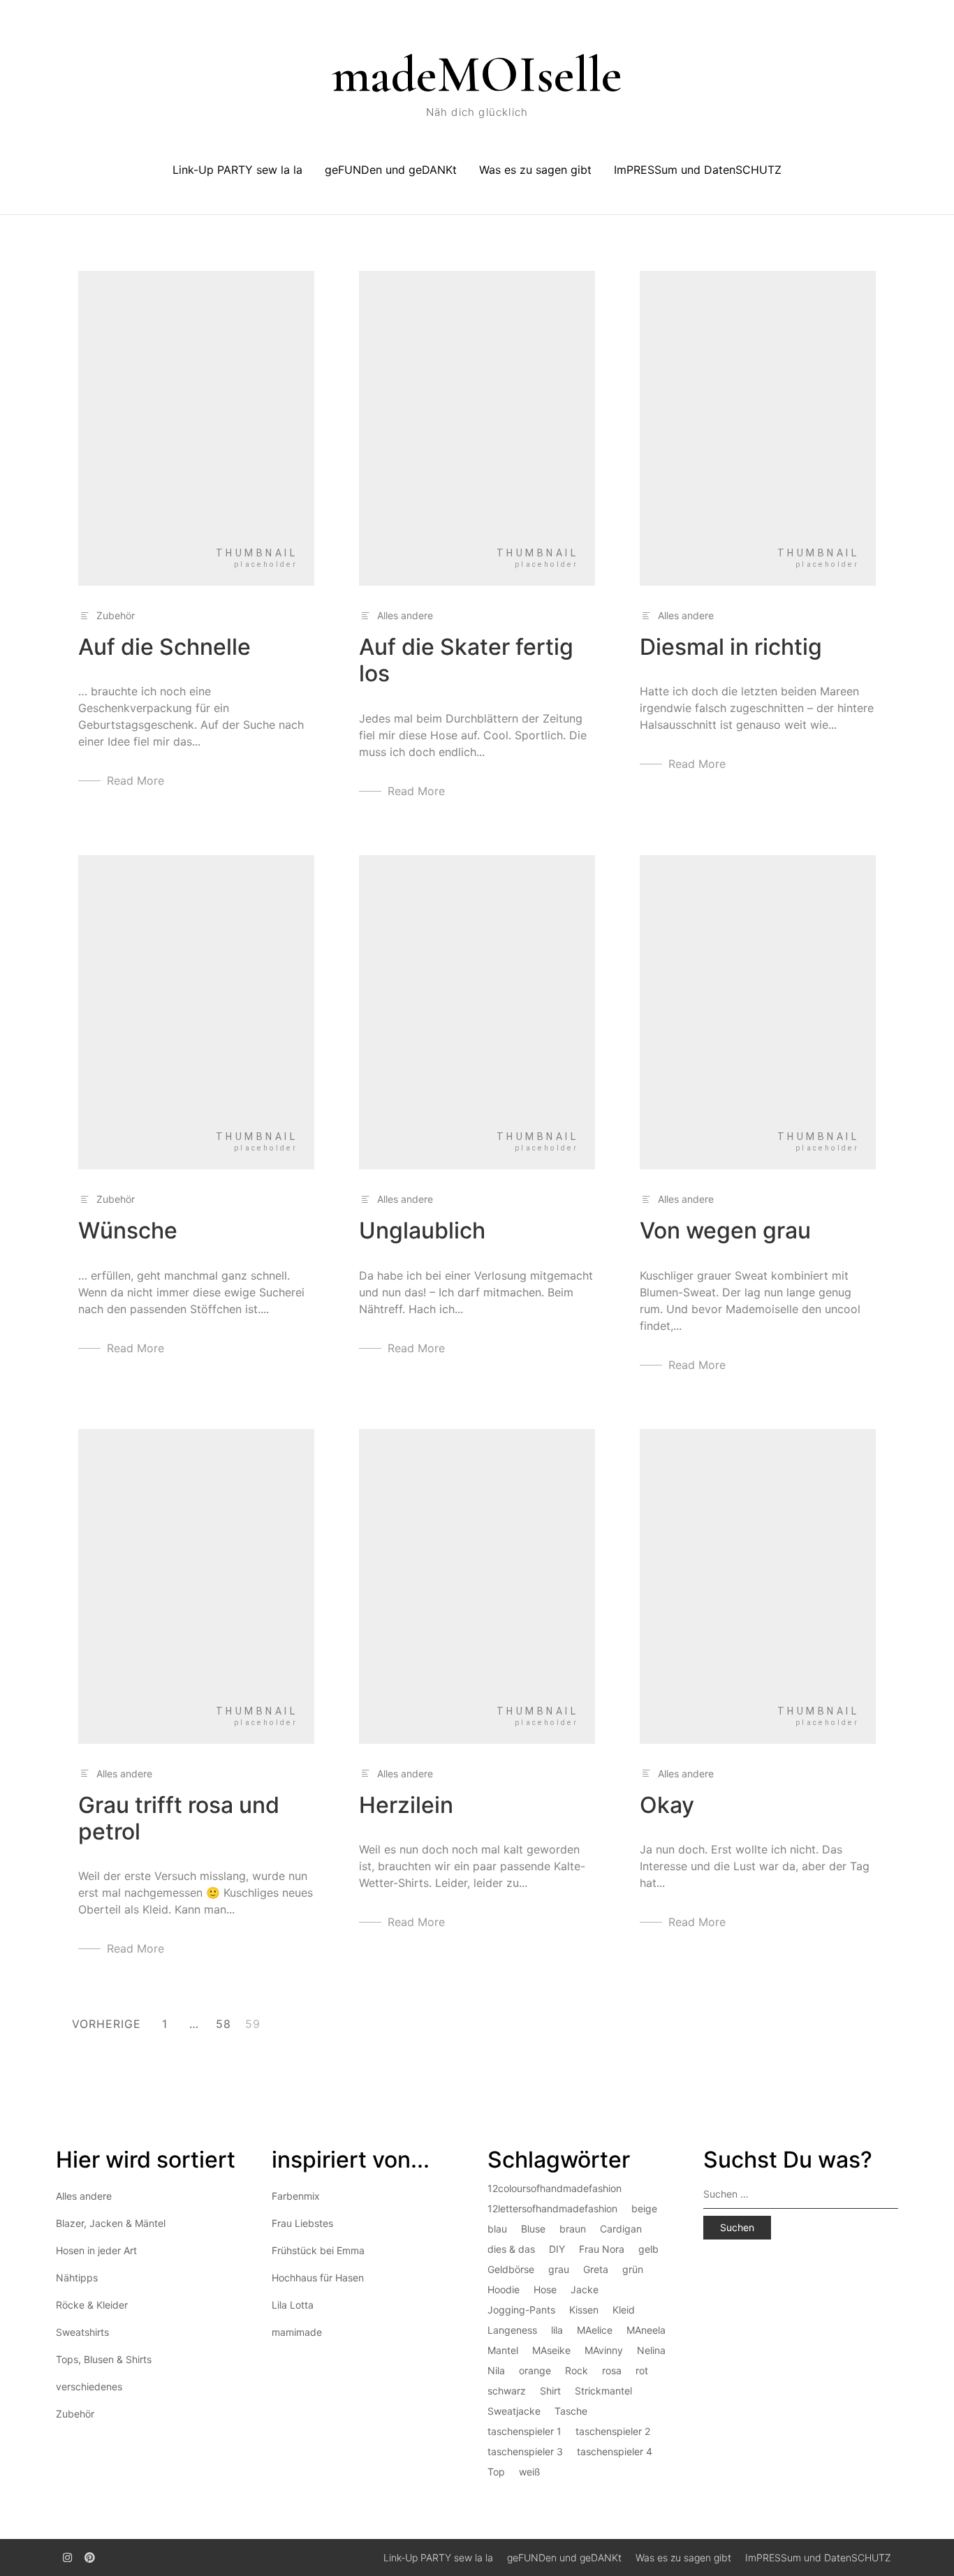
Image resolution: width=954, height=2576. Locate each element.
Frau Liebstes (302, 2223)
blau (497, 2229)
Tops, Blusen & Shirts (104, 2359)
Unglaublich (422, 1230)
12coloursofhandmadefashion (555, 2188)
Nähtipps (77, 2278)
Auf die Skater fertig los (466, 660)
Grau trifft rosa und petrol (179, 1818)
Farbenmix (296, 2196)
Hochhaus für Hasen (318, 2278)
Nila (496, 2370)
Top (496, 2472)
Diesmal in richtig (731, 647)
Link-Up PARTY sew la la (237, 170)
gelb (648, 2249)
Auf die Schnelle (164, 647)
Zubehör (116, 615)
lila (557, 2330)
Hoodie (504, 2289)
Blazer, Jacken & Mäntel (111, 2223)
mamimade (297, 2332)
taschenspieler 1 (524, 2431)
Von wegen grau (725, 1230)
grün (633, 2269)
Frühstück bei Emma (318, 2250)
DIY (557, 2249)
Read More (135, 780)
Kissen (584, 2310)
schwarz (507, 2391)
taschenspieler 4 (615, 2451)
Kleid (624, 2310)
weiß (530, 2472)
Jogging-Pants (521, 2310)
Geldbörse (511, 2269)
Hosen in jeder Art (96, 2250)
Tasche (571, 2411)
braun (573, 2229)
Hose (545, 2289)
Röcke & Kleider (92, 2305)
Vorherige (107, 2024)
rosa (612, 2370)
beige (644, 2208)
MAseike (551, 2350)
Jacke (585, 2289)
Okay (667, 1805)
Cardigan (621, 2229)
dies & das (511, 2249)
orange (535, 2370)
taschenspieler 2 (613, 2431)
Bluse (533, 2229)
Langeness (512, 2330)
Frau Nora (602, 2249)
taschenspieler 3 (525, 2451)
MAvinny (604, 2350)
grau (559, 2269)
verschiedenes (89, 2386)
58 (223, 2024)
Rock (577, 2370)
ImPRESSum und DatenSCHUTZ (698, 170)
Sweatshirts (82, 2332)
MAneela (646, 2330)
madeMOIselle (477, 75)
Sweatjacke (514, 2411)
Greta (596, 2269)
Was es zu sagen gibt (535, 170)
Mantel (503, 2350)
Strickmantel (603, 2391)
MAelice (595, 2330)
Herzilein (406, 1805)
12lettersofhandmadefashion (552, 2208)
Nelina (651, 2350)
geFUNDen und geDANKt (391, 170)
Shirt (550, 2391)
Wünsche (128, 1230)
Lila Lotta (293, 2305)
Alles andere (405, 615)
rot (642, 2370)
